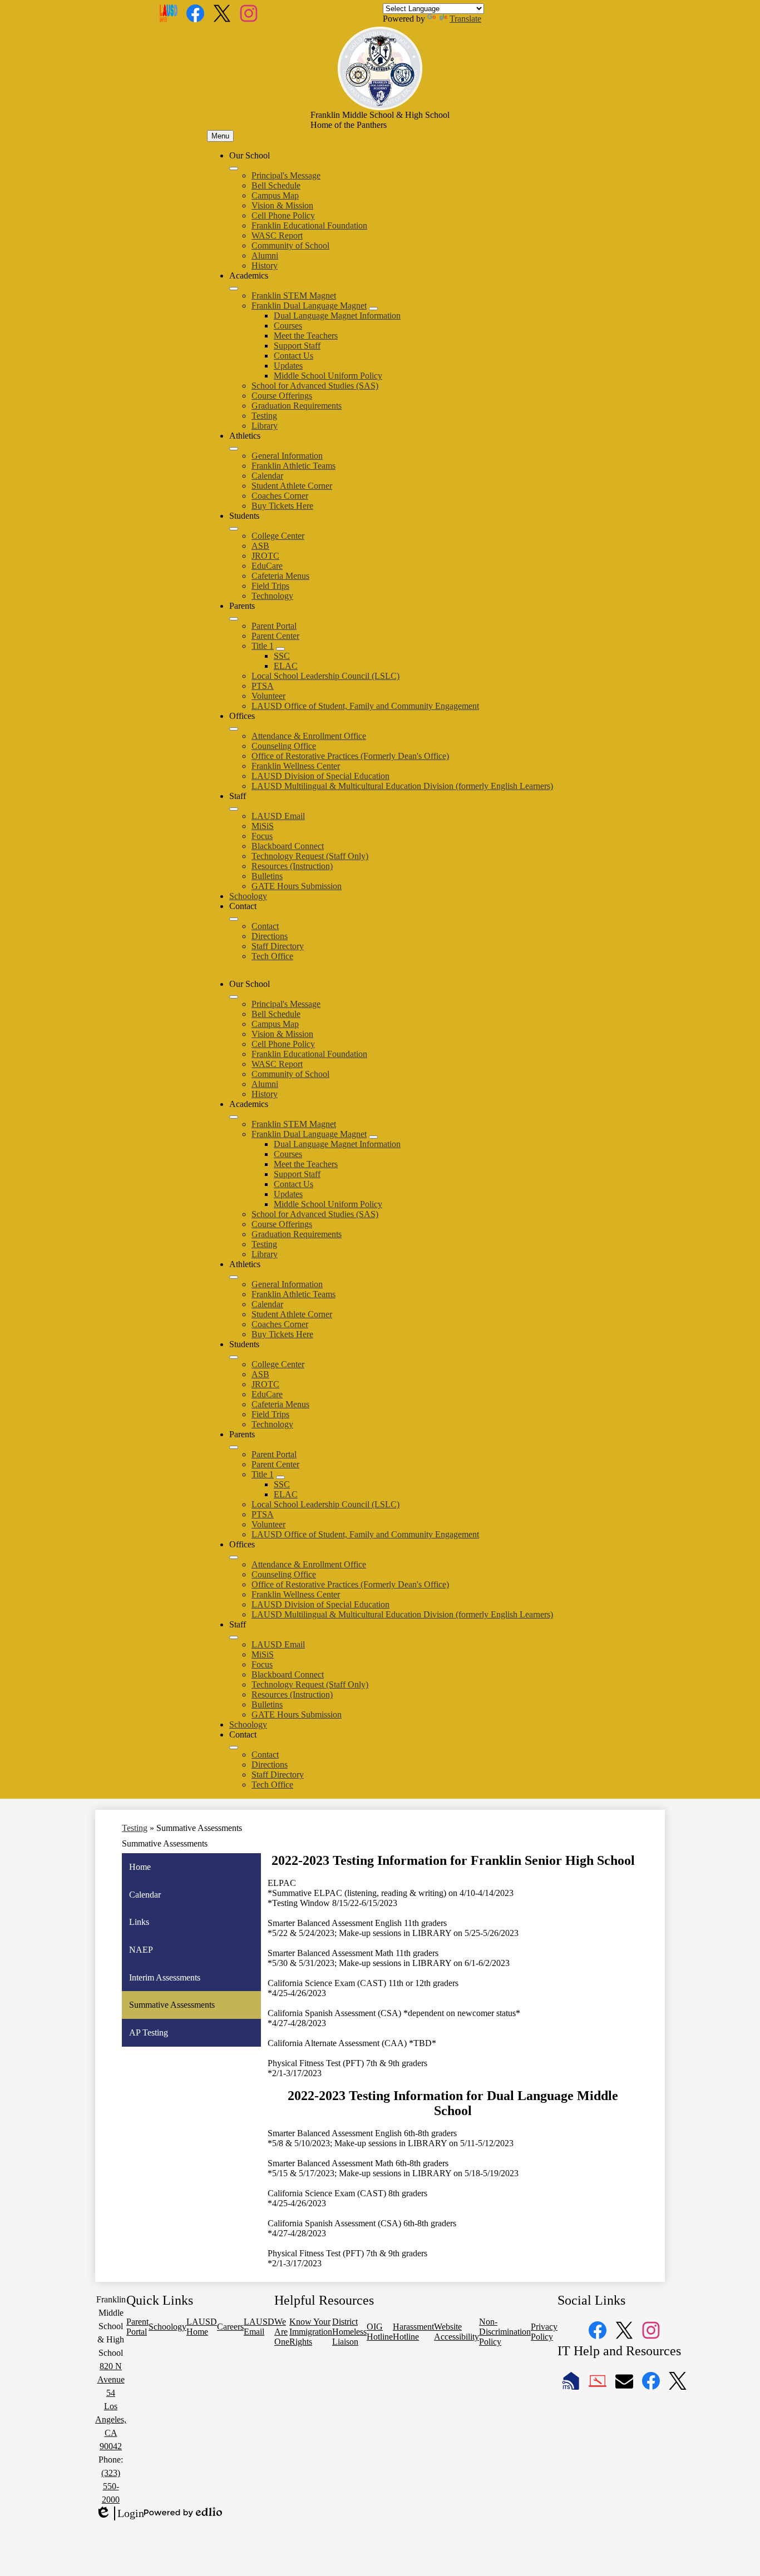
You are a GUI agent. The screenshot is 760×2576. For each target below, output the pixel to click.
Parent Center (275, 636)
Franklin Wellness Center (296, 766)
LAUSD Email (278, 816)
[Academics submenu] (234, 289)
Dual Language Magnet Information (337, 316)
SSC (282, 656)
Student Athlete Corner (292, 486)
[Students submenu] (234, 529)
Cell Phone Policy (283, 215)
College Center (278, 536)
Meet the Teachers (306, 336)
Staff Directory (278, 946)
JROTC (265, 556)
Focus (262, 836)
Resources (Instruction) (292, 866)
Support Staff (297, 346)
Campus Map (275, 195)
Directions (270, 936)
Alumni (265, 255)
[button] (234, 997)
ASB (260, 546)
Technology (272, 596)
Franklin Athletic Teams (293, 466)
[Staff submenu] (234, 809)
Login (120, 2514)
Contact (265, 926)
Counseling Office (284, 746)
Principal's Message (286, 175)
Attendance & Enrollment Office (309, 736)
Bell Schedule (276, 185)
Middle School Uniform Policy (328, 376)
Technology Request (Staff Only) (310, 856)
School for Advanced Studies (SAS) (315, 386)
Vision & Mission (282, 205)
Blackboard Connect (288, 846)
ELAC (286, 666)
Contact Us (293, 356)
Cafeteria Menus (280, 576)
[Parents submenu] (234, 619)
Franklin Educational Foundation (309, 225)
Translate (465, 19)
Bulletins (267, 876)
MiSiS (263, 826)
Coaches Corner (280, 496)
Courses (288, 326)
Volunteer (268, 696)
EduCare (267, 566)
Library (265, 426)
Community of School (290, 245)
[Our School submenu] (234, 168)
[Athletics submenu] (234, 449)
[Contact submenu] (234, 919)
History (265, 265)
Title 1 (263, 646)
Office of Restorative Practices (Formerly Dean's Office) (350, 756)
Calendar (267, 476)
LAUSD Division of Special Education (320, 776)
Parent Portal (274, 626)
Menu (220, 136)
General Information (287, 456)
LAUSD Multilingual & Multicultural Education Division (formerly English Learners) (402, 786)
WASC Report (277, 235)
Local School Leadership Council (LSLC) (325, 676)
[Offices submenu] (234, 729)
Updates (288, 366)
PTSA (263, 686)
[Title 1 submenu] (280, 649)
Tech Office (272, 956)
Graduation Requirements (297, 406)
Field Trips (270, 586)
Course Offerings (282, 396)
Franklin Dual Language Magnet (309, 306)
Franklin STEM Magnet (294, 296)
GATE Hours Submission (297, 886)
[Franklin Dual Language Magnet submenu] (373, 309)
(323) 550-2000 (111, 2486)
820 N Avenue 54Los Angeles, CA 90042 (111, 2406)
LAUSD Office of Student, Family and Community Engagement (365, 706)
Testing (264, 416)
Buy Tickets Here (282, 506)
